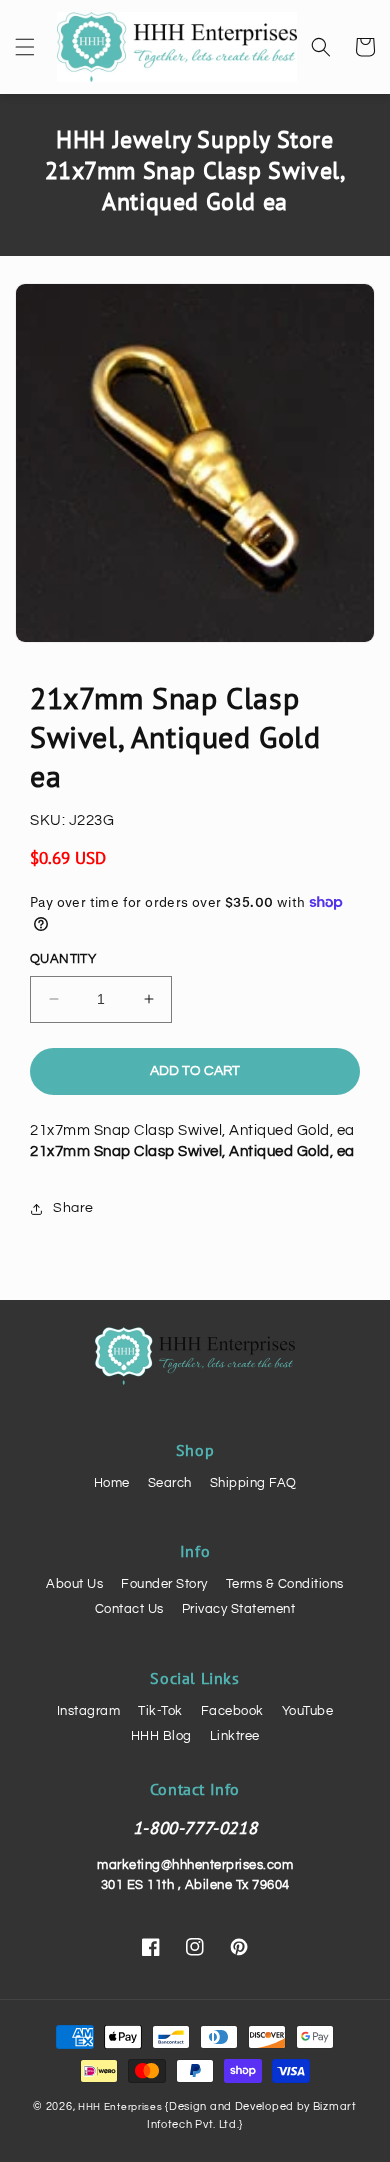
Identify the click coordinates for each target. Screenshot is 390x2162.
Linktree (235, 1736)
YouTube (308, 1711)
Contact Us (129, 1609)
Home (112, 1483)
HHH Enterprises (121, 2107)
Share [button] (73, 1208)
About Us (74, 1584)
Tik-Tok (160, 1711)
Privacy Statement (239, 1609)
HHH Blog (161, 1736)
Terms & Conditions (285, 1584)
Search (170, 1483)
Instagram (89, 1711)
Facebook (232, 1711)
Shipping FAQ (253, 1483)
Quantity (63, 959)
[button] (25, 47)
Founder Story (164, 1584)
